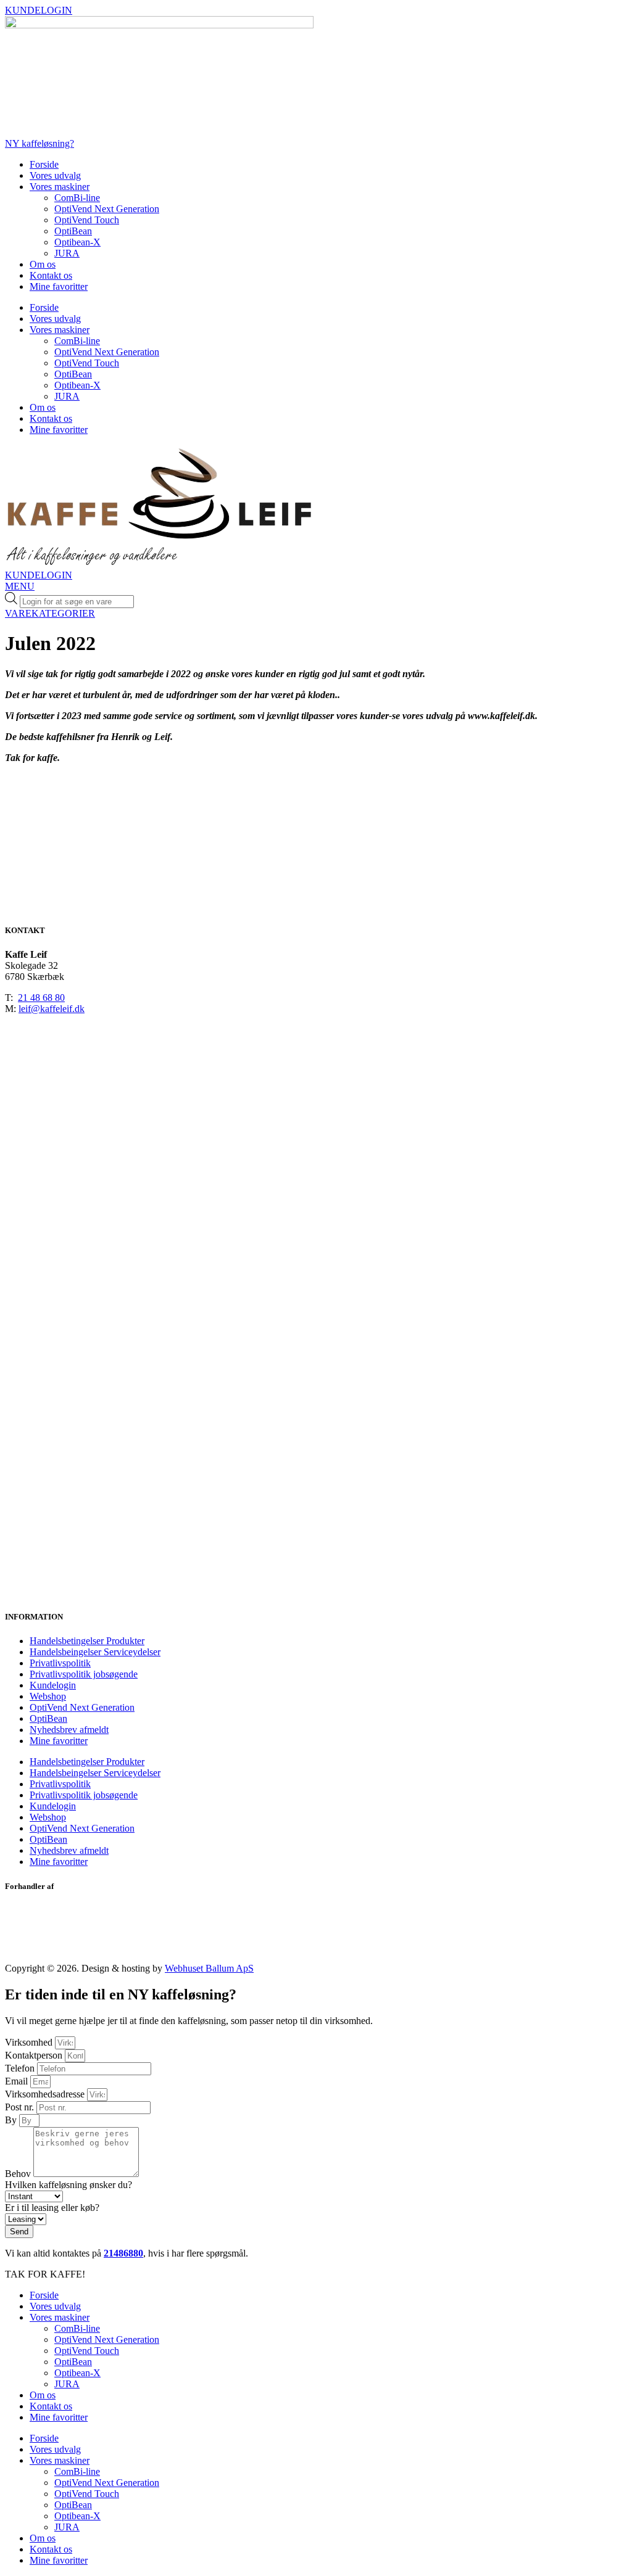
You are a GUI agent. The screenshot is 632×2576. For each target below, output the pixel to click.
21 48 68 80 (41, 998)
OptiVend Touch (87, 220)
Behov (19, 2174)
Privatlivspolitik (60, 1663)
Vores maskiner (60, 187)
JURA (67, 253)
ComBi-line (77, 198)
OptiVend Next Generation (107, 209)
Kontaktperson (35, 2055)
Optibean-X (77, 242)
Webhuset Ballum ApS (209, 1968)
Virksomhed (30, 2042)
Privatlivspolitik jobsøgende (84, 1674)
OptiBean (73, 231)
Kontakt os (51, 275)
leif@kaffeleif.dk (52, 1009)
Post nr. (21, 2107)
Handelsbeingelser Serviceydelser (95, 1652)
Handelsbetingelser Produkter (87, 1641)
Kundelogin (53, 1685)
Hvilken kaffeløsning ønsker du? (69, 2185)
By (12, 2120)
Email (18, 2081)
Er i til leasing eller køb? (52, 2208)
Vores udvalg (55, 175)
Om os (43, 264)
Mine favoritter (59, 286)
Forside (44, 164)
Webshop (48, 1696)
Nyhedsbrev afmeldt (69, 1730)
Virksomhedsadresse (46, 2094)
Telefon (21, 2068)
